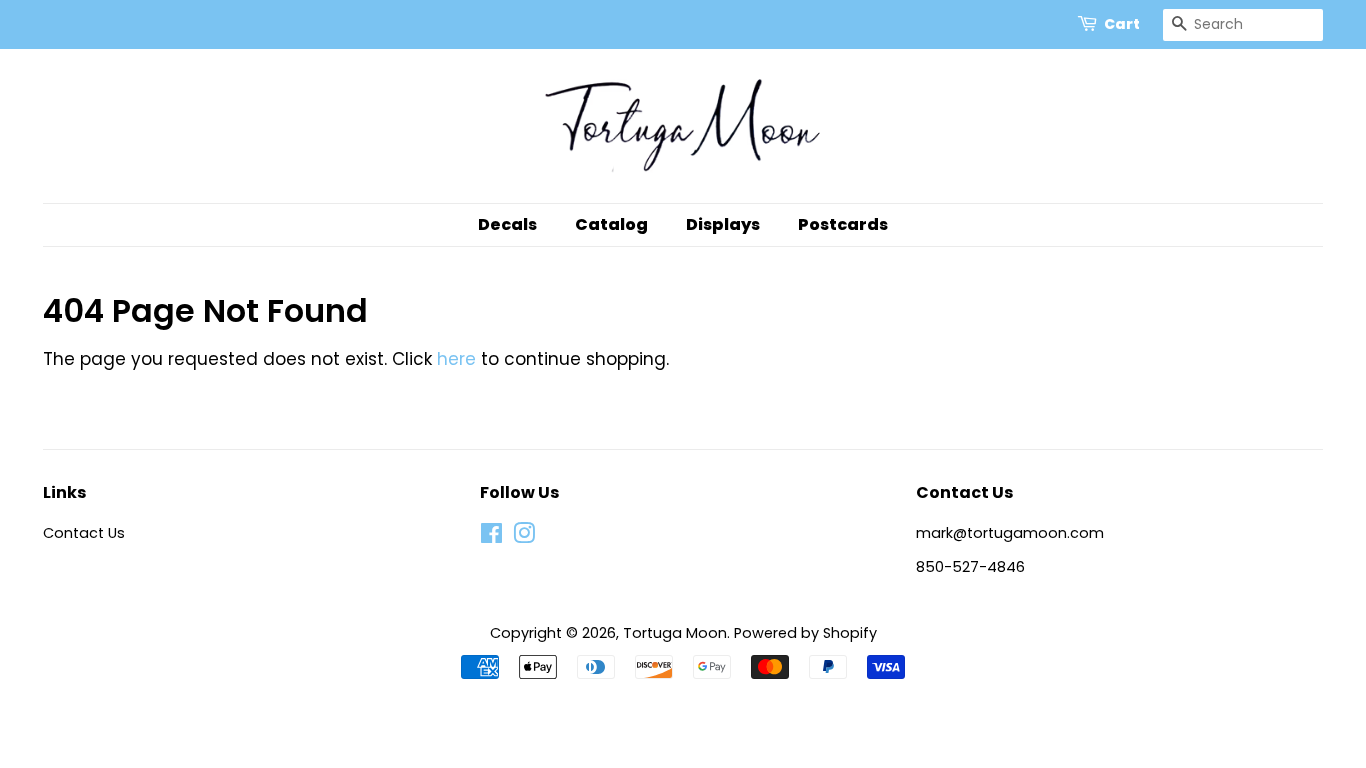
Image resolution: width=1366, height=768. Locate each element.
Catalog (611, 224)
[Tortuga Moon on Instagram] (524, 537)
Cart (1122, 24)
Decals (507, 224)
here (456, 359)
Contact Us (84, 533)
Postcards (843, 224)
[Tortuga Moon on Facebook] (491, 537)
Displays (723, 224)
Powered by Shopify (805, 633)
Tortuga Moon (675, 633)
